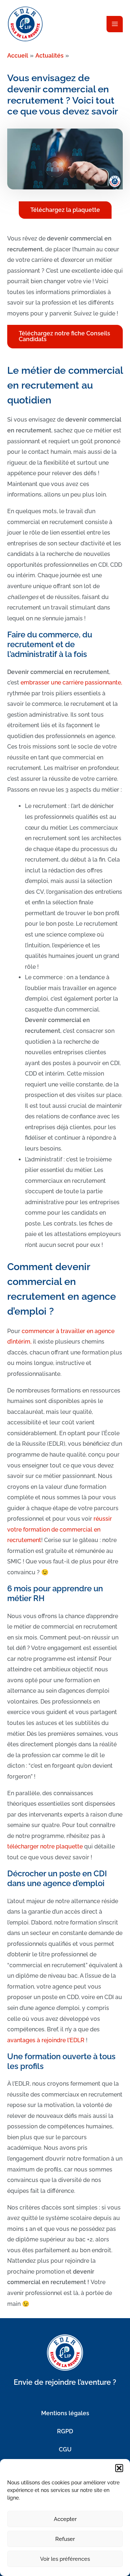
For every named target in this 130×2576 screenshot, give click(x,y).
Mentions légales (65, 2413)
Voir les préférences (65, 2559)
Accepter (65, 2519)
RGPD (65, 2431)
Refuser (65, 2539)
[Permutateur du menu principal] (115, 24)
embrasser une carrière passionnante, (71, 682)
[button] (119, 2468)
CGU (65, 2449)
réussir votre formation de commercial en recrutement (60, 1529)
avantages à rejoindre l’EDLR (46, 2040)
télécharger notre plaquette (45, 1846)
